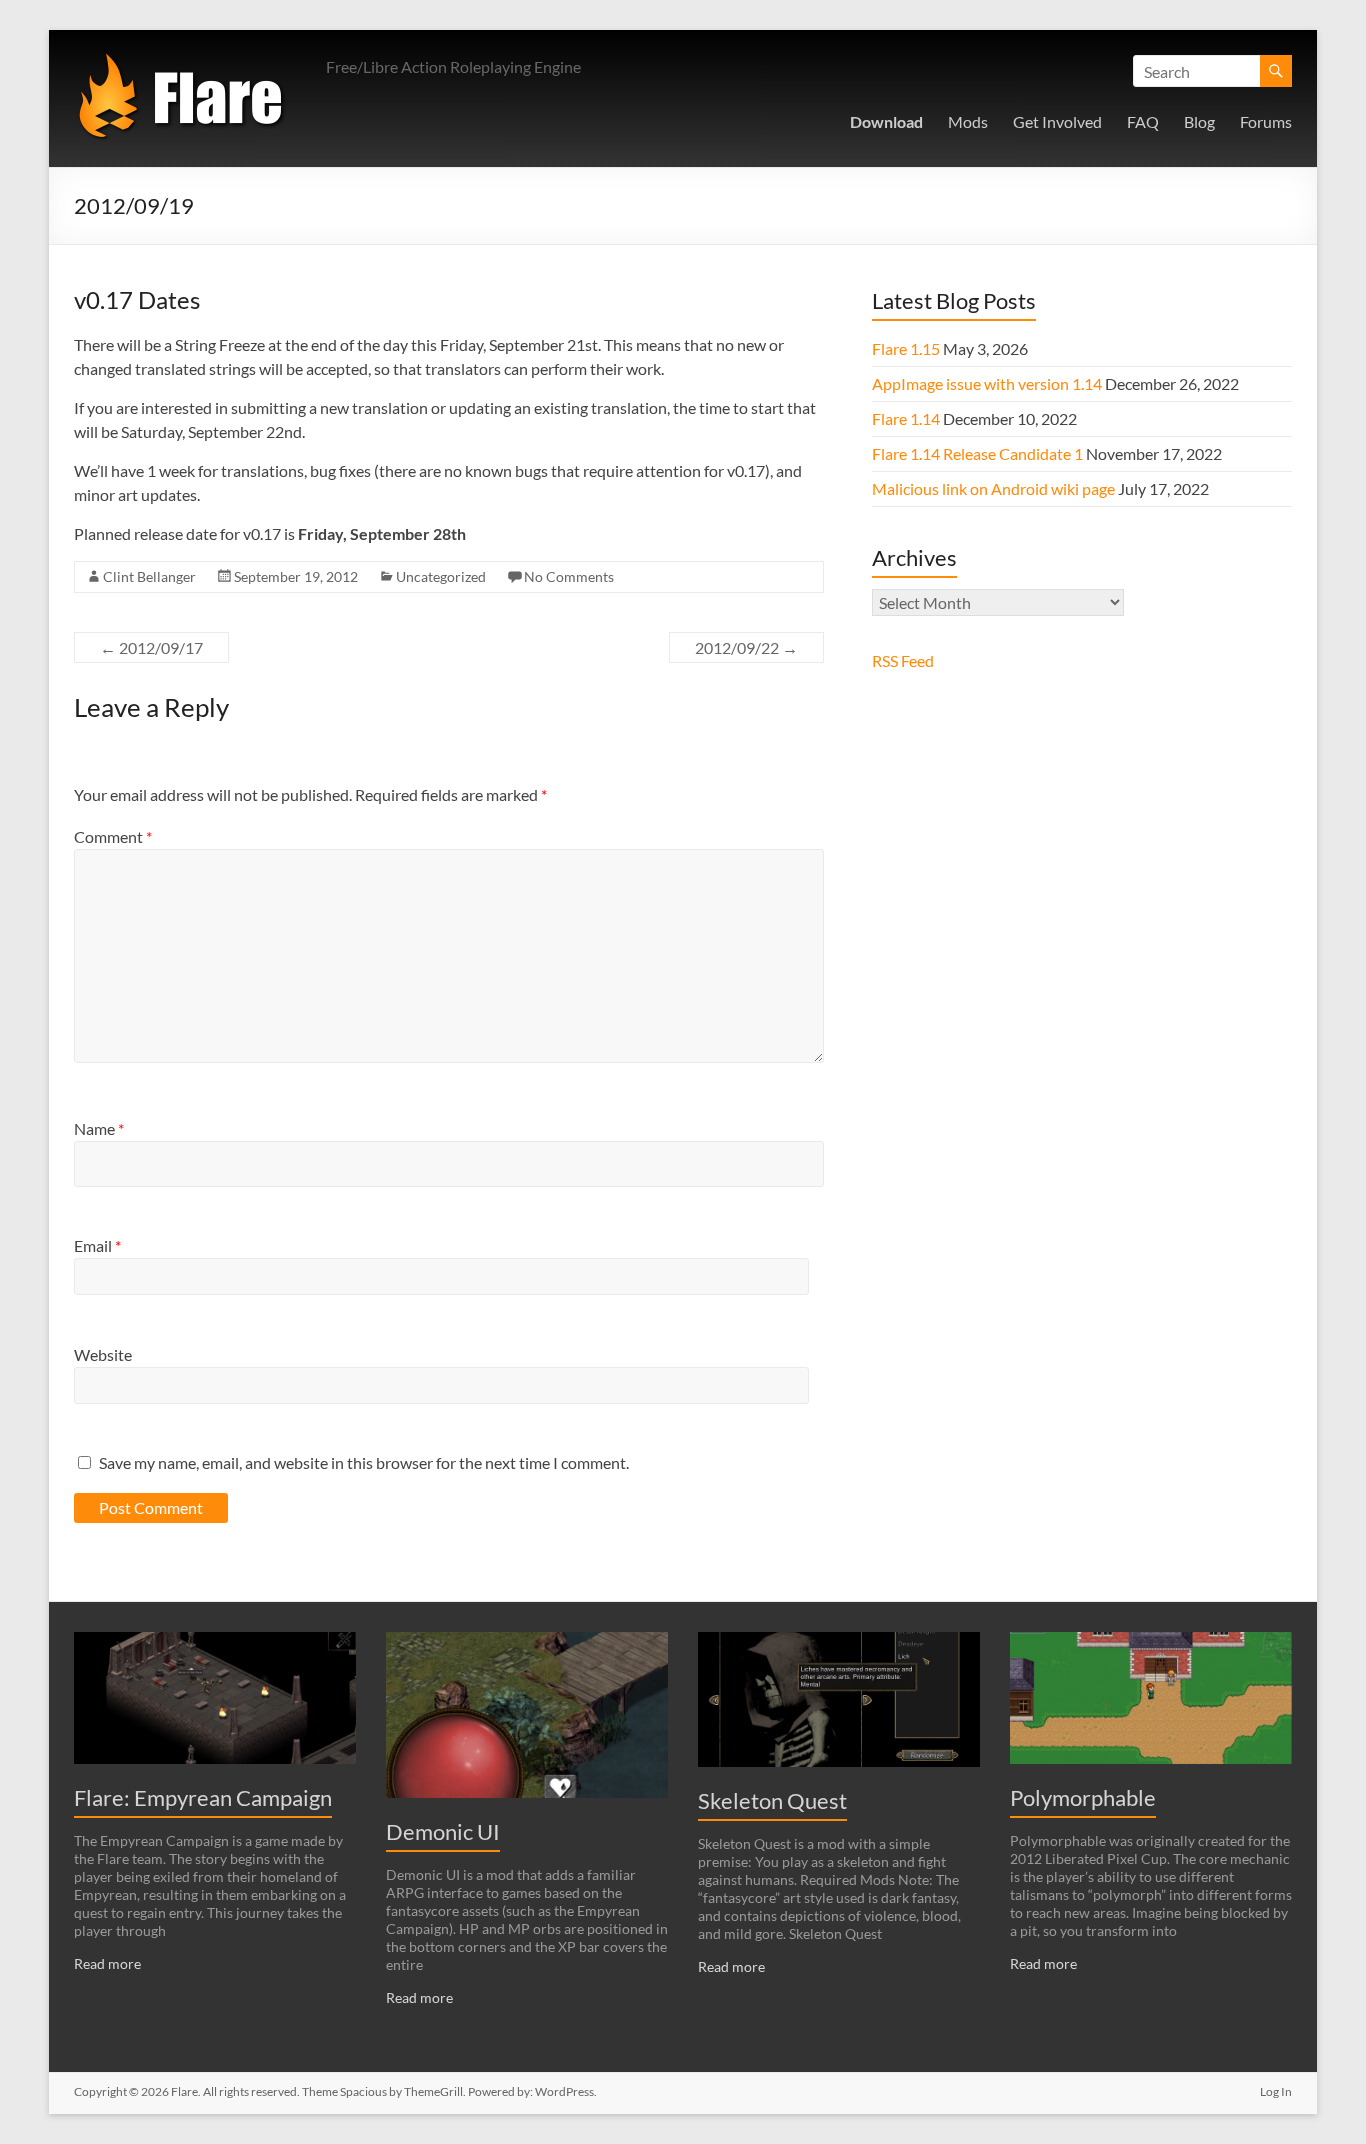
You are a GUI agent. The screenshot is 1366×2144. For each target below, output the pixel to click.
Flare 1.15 (906, 348)
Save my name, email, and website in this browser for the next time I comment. (364, 1462)
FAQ (1143, 121)
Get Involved (1057, 121)
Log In (1276, 2091)
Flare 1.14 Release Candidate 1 (977, 453)
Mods (968, 121)
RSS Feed (903, 660)
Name (99, 1128)
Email (97, 1245)
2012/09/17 (151, 647)
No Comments (569, 576)
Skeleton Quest (772, 1800)
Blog (1199, 121)
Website (103, 1354)
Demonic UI (443, 1831)
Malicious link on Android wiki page (993, 488)
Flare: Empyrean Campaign (203, 1797)
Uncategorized (441, 576)
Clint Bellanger (149, 576)
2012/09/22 (746, 647)
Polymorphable (1083, 1797)
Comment (113, 836)
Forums (1266, 121)
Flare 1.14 (906, 418)
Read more (107, 1963)
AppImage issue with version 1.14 (987, 383)
